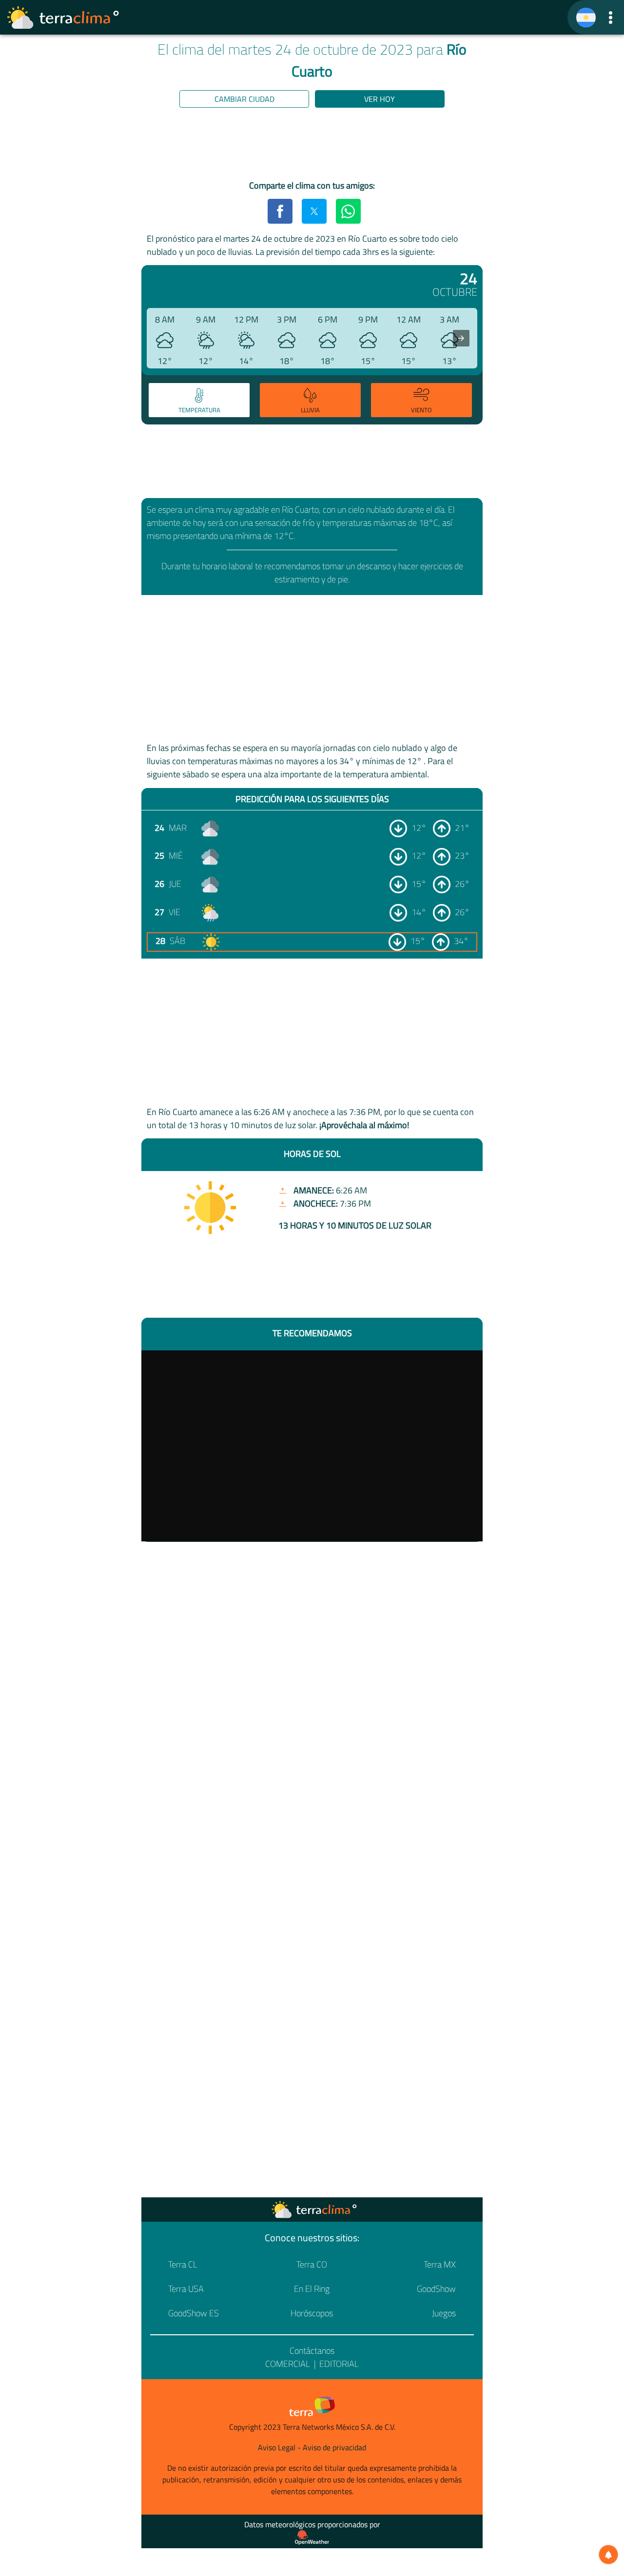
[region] (312, 146)
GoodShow (436, 2289)
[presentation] (461, 338)
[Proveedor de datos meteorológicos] (312, 2538)
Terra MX (440, 2264)
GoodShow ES (194, 2313)
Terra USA (186, 2289)
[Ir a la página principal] (63, 18)
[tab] (199, 400)
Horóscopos (312, 2313)
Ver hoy (380, 99)
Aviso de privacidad (334, 2447)
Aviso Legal (277, 2447)
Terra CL (183, 2264)
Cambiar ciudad (244, 99)
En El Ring (312, 2289)
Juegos (444, 2313)
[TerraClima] (586, 18)
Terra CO (312, 2264)
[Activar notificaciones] (608, 2555)
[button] (611, 17)
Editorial (339, 2364)
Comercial (288, 2364)
